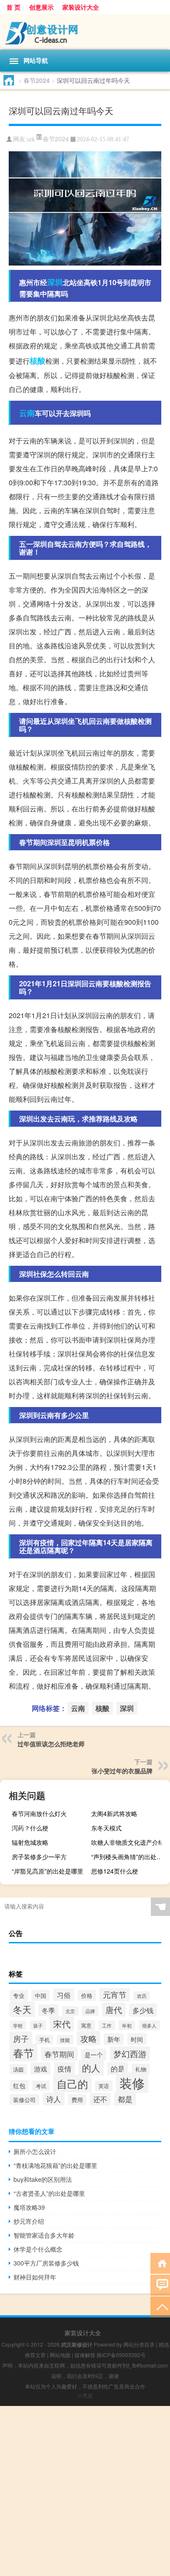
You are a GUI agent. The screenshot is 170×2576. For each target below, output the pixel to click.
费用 (77, 2100)
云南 (27, 413)
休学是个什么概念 (38, 2249)
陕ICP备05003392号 (121, 2355)
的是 (118, 2068)
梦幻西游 (130, 2054)
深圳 (55, 282)
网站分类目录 (139, 2344)
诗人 (54, 2099)
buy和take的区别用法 (43, 2179)
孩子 (38, 2025)
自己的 (72, 2084)
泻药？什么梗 (30, 1828)
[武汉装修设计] (85, 32)
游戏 (41, 2068)
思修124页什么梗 (115, 1871)
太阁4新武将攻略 (114, 1813)
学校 (18, 2025)
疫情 (65, 2068)
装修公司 (24, 2100)
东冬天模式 (106, 1828)
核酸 (37, 361)
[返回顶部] (160, 2306)
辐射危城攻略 (30, 1842)
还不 (100, 2099)
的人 (91, 2068)
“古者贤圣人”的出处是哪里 (49, 2193)
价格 (87, 1995)
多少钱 (143, 2010)
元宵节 (115, 1995)
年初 (127, 2025)
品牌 (90, 2011)
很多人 (149, 2025)
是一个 (94, 2055)
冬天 (22, 2009)
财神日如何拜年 (35, 2277)
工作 (107, 2025)
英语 (104, 2086)
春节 (24, 2053)
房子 (21, 2038)
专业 (19, 1995)
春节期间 (59, 2054)
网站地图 (60, 2355)
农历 (142, 1996)
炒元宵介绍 (29, 2221)
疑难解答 (85, 2355)
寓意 (86, 2025)
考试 (41, 2086)
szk (31, 139)
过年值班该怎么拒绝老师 (51, 1744)
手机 (44, 2040)
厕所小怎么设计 (35, 2151)
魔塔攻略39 (29, 2207)
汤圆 (18, 2069)
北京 (70, 2011)
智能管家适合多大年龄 (44, 2235)
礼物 (141, 2069)
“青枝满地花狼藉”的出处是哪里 (55, 2165)
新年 (114, 2039)
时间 (137, 2039)
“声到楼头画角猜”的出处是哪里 (129, 1857)
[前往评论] (160, 2285)
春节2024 (37, 80)
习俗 (64, 1995)
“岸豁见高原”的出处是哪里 (48, 1871)
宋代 (62, 2024)
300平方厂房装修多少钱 (46, 2263)
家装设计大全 (81, 7)
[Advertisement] (85, 2491)
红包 (19, 2085)
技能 (65, 2040)
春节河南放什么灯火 (39, 1813)
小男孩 (85, 2395)
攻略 (88, 2038)
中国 (41, 1995)
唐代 (114, 2010)
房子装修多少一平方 (39, 1857)
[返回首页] (160, 2263)
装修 (132, 2082)
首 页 (14, 7)
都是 (125, 2099)
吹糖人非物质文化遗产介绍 (128, 1842)
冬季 (48, 2010)
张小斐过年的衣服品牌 (122, 1771)
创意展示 (41, 7)
